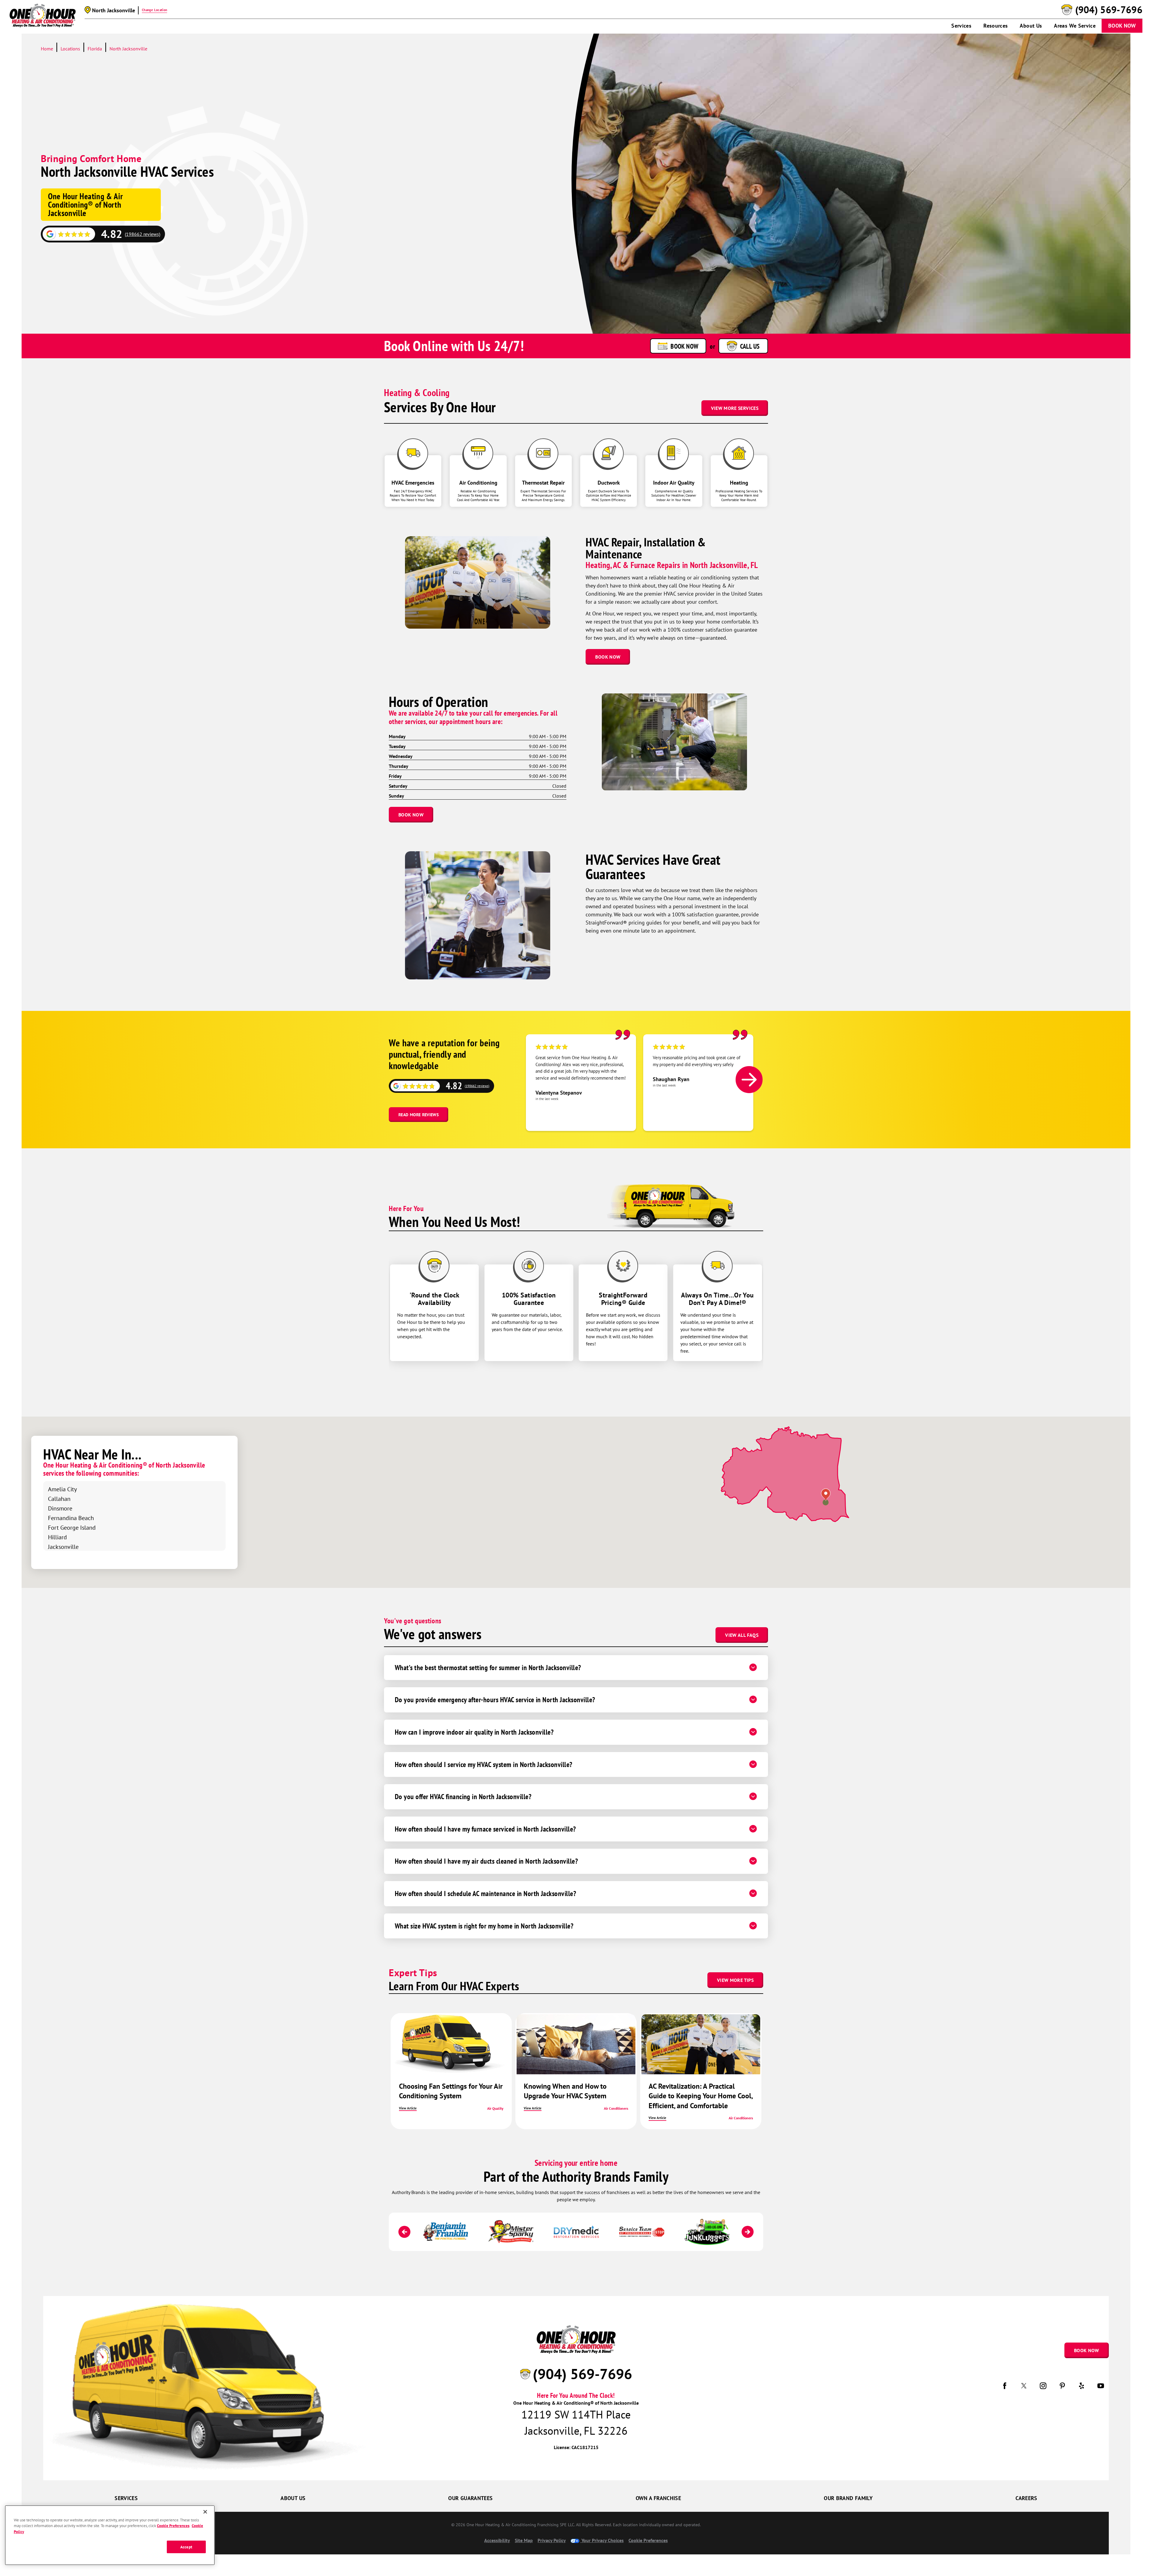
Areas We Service (1075, 26)
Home (47, 49)
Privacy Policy (552, 2540)
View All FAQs (742, 1635)
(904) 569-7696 (1109, 10)
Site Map (524, 2540)
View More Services (735, 408)
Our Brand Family (848, 2498)
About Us (1031, 26)
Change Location (154, 10)
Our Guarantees (470, 2498)
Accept (186, 2547)
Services (961, 26)
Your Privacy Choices (602, 2540)
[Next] (749, 1080)
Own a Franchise (658, 2498)
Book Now (1122, 26)
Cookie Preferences (173, 2526)
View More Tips (735, 1980)
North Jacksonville (128, 49)
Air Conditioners (616, 2108)
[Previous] (404, 2232)
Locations (70, 49)
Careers (1026, 2498)
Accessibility (497, 2540)
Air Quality (495, 2108)
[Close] (205, 2512)
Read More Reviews (418, 1115)
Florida (95, 49)
